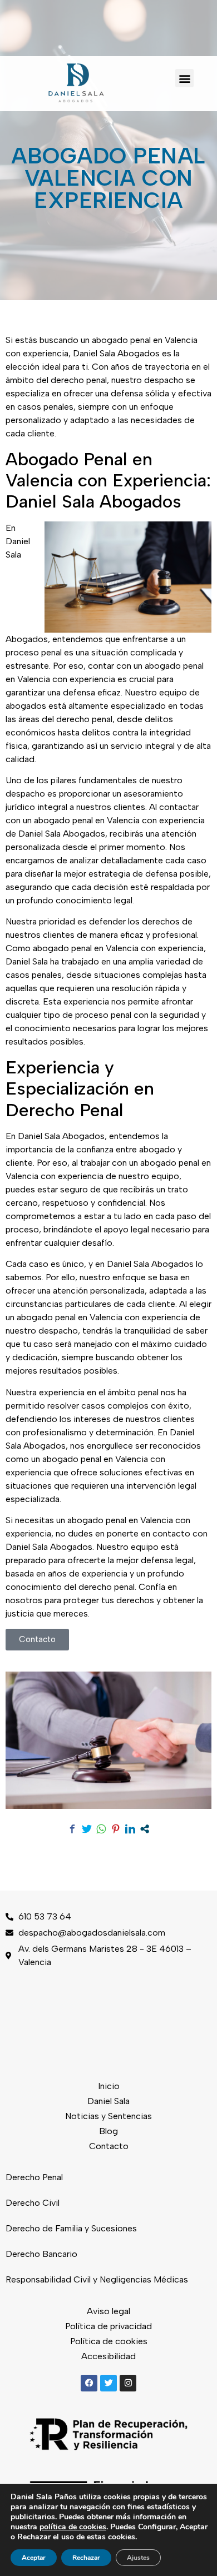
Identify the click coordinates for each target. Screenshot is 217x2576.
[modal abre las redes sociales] (145, 1829)
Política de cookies (109, 2341)
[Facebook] (89, 2383)
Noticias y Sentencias (108, 2116)
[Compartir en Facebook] (72, 1829)
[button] (184, 78)
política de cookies (73, 2527)
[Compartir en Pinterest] (116, 1829)
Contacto (109, 2146)
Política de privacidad (108, 2326)
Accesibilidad (108, 2356)
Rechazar (86, 2558)
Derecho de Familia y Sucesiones (71, 2228)
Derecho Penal (34, 2177)
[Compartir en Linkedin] (130, 1829)
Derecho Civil (33, 2203)
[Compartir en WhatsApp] (101, 1829)
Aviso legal (108, 2311)
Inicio (109, 2086)
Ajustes (138, 2558)
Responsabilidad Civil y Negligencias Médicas (97, 2279)
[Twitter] (108, 2383)
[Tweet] (87, 1829)
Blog (108, 2131)
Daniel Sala (108, 2101)
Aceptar (34, 2558)
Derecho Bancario (41, 2254)
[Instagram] (128, 2383)
